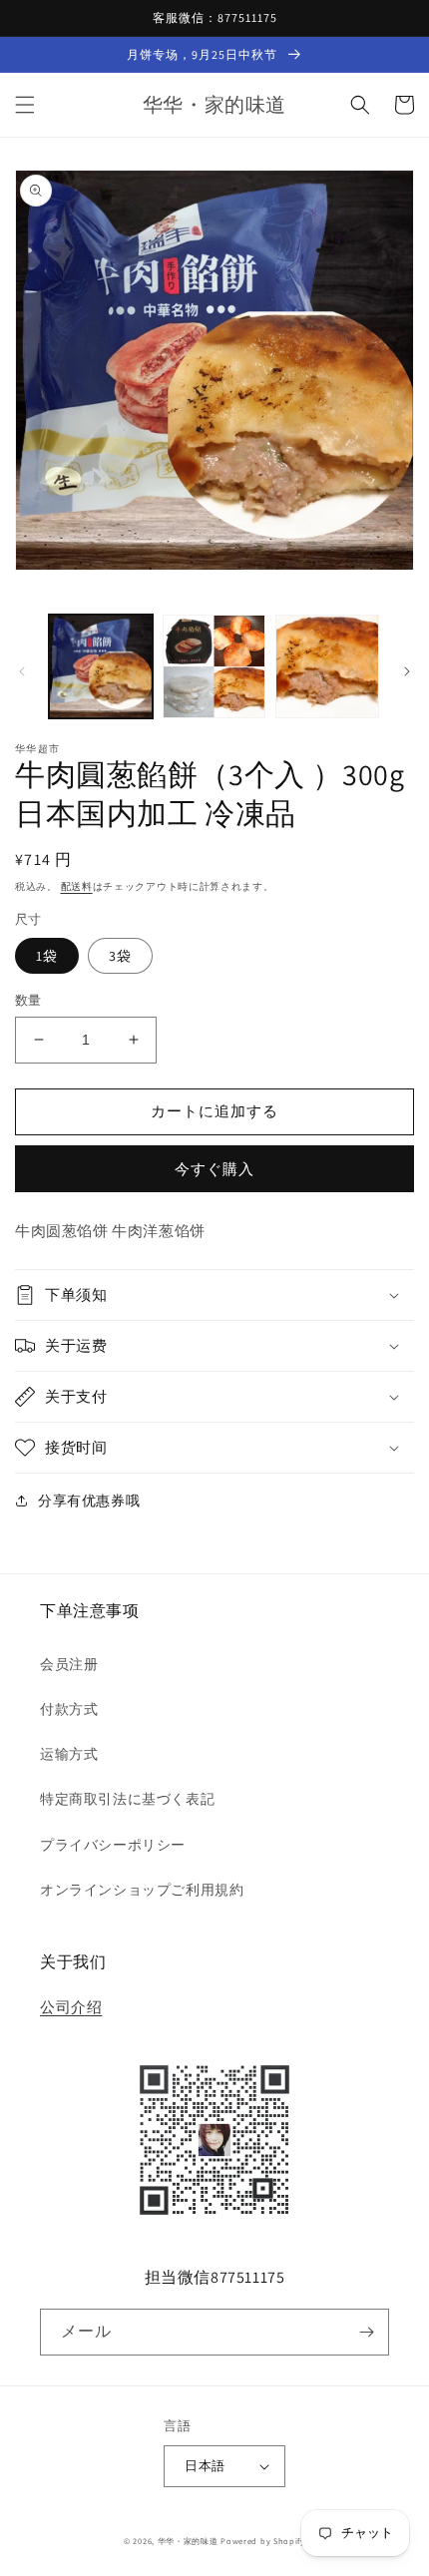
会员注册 (69, 1664)
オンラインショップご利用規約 (142, 1890)
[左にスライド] (22, 671)
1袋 (47, 956)
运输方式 (69, 1754)
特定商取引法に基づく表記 (127, 1799)
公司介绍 (71, 2007)
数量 (28, 1000)
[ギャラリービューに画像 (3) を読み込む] (327, 666)
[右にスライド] (407, 671)
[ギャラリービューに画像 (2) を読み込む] (214, 666)
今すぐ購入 (214, 1169)
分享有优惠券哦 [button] (89, 1501)
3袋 (120, 956)
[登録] (366, 2332)
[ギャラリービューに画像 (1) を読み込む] (101, 666)
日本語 (205, 2466)
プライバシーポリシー (113, 1845)
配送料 (77, 886)
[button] (25, 105)
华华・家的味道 (188, 2541)
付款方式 (69, 1709)
